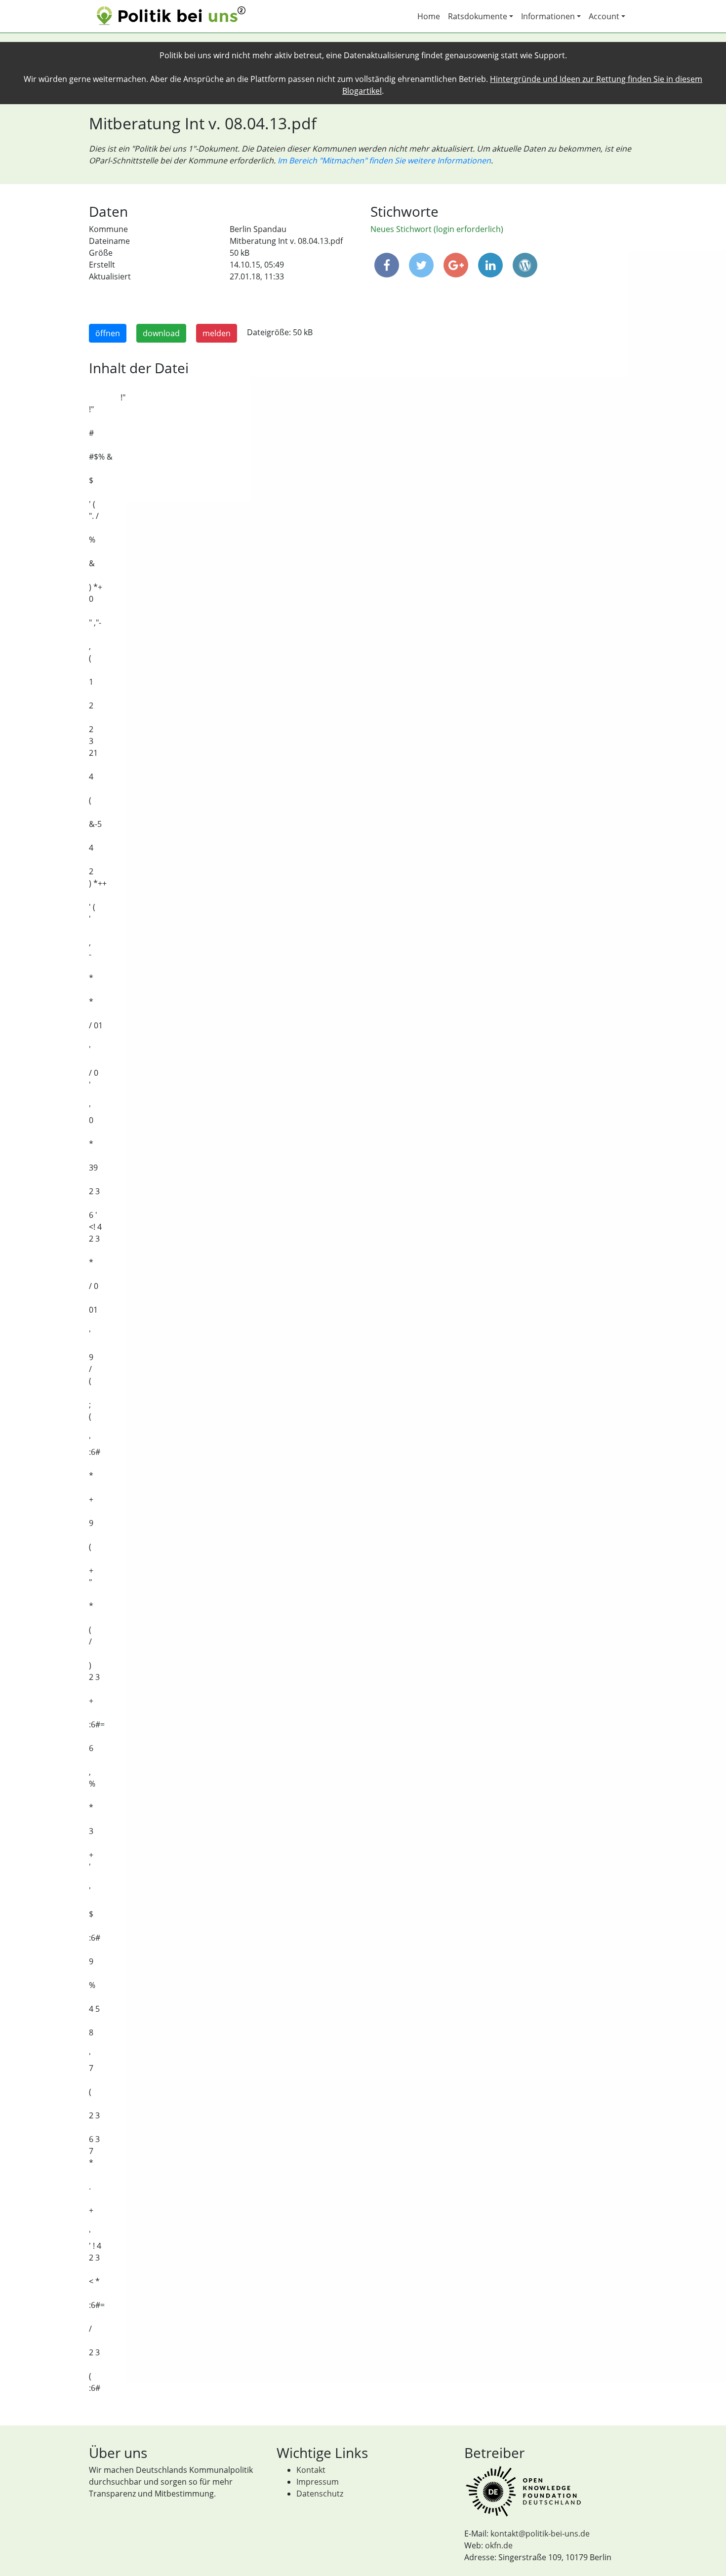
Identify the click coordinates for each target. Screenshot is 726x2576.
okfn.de (499, 2545)
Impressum (318, 2482)
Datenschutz (320, 2494)
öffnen (108, 333)
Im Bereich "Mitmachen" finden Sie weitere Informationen (384, 160)
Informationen (548, 16)
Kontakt (311, 2470)
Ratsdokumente (478, 16)
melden (217, 333)
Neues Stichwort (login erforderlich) (437, 229)
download (161, 333)
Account (604, 16)
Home (429, 16)
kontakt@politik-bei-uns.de (540, 2534)
